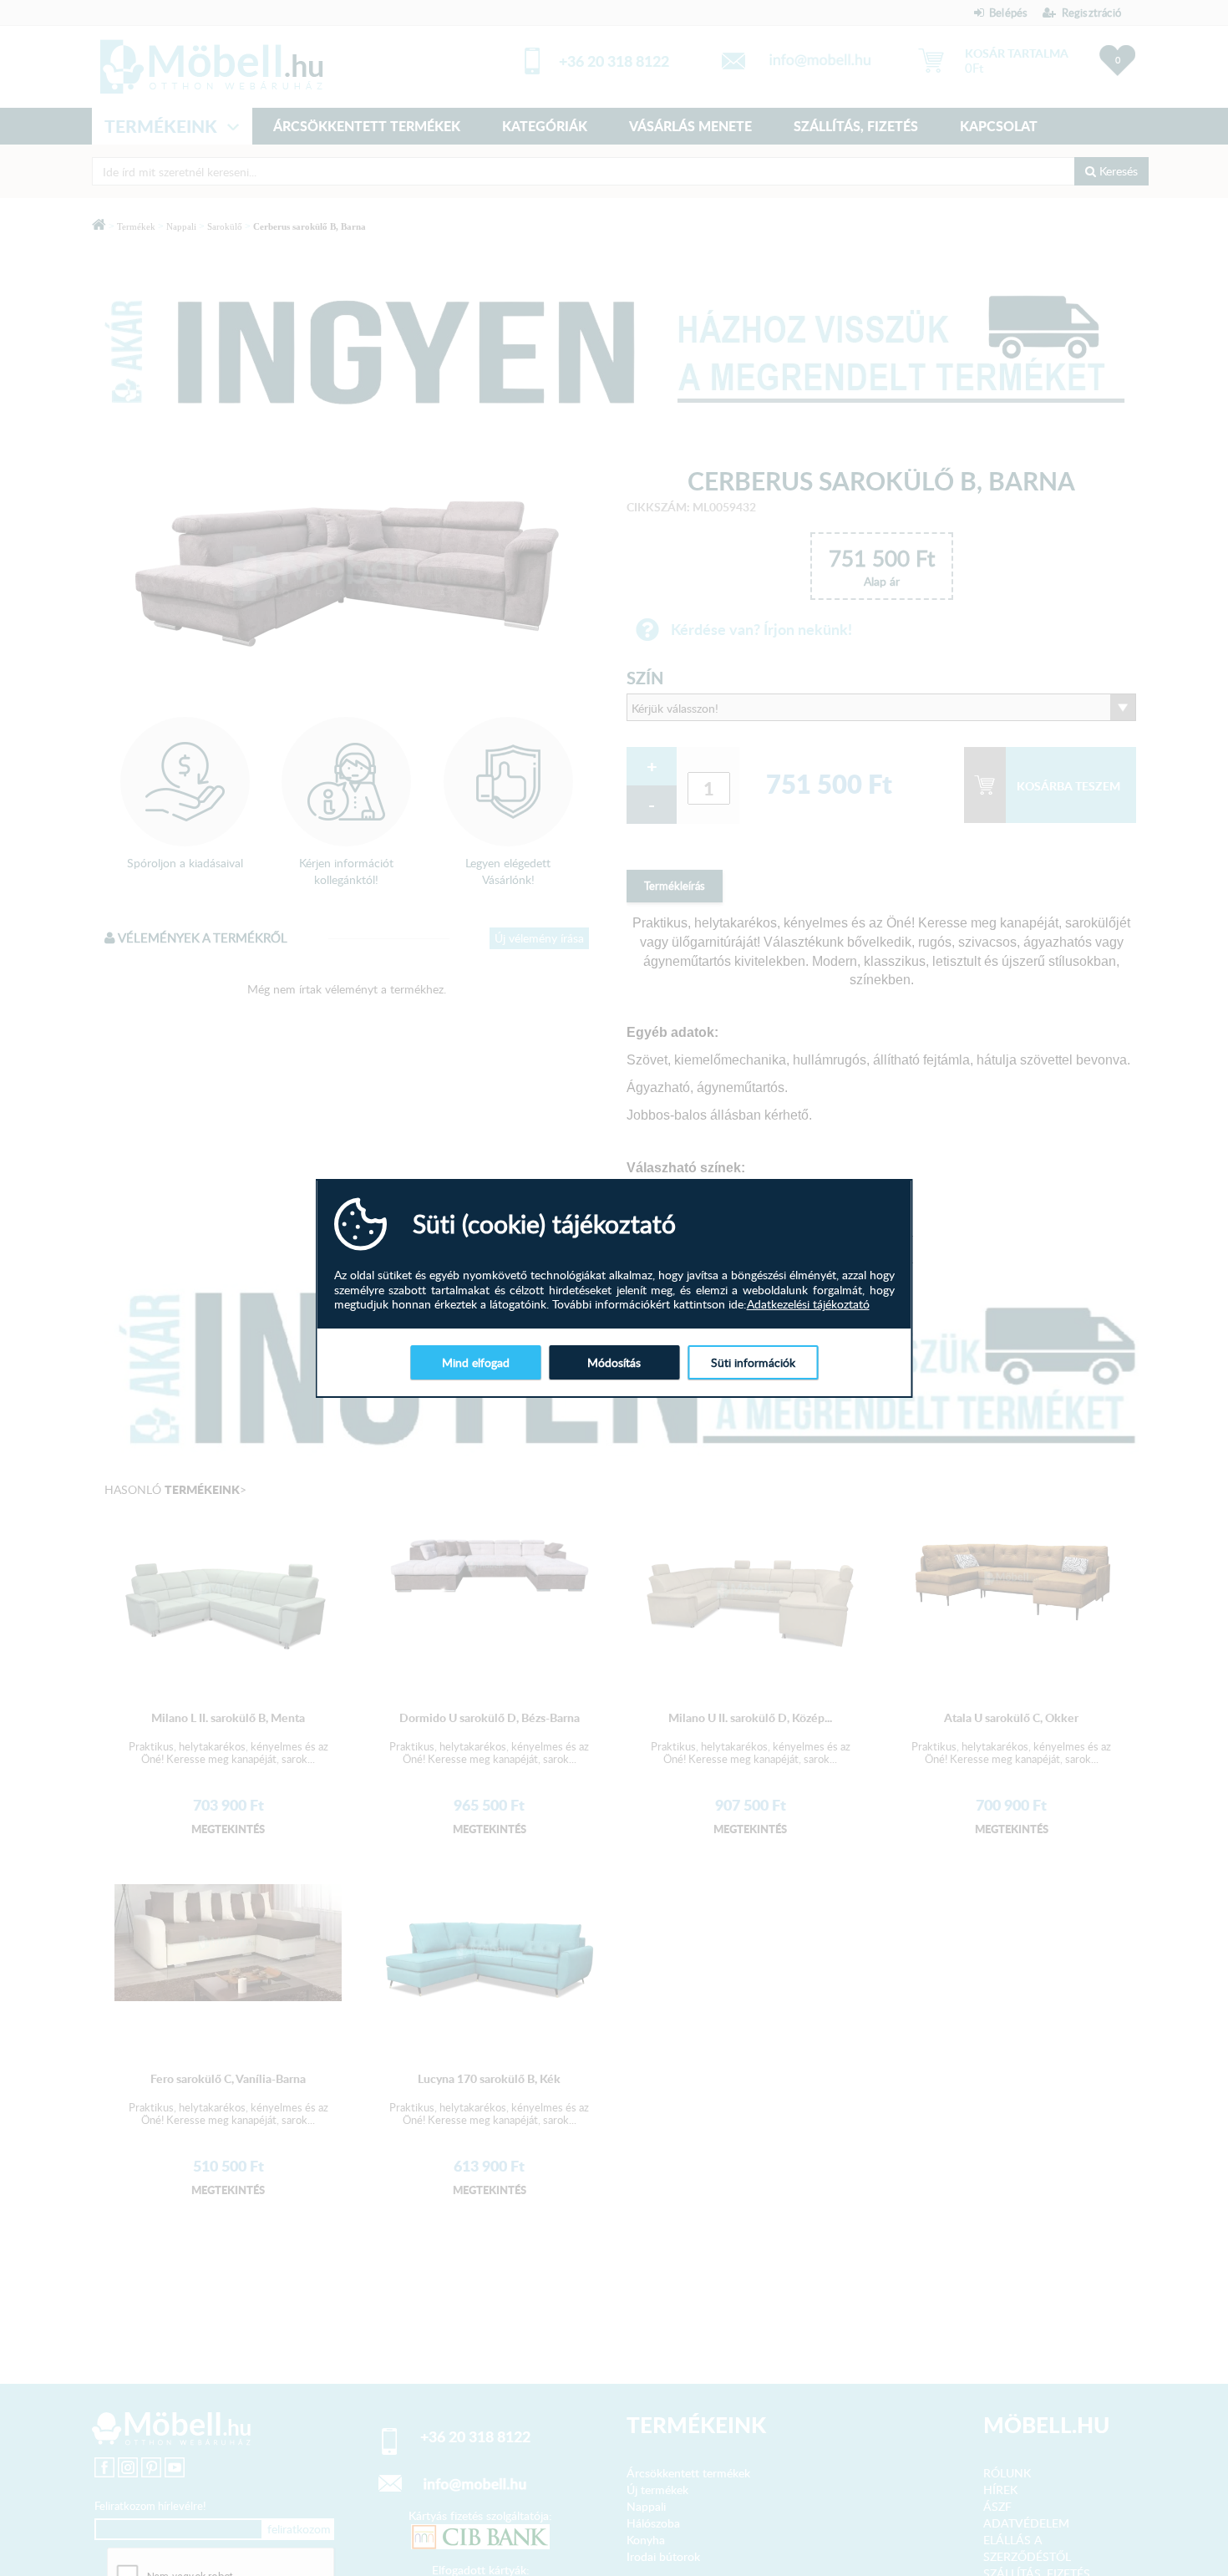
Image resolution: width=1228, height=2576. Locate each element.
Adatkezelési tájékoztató (808, 1304)
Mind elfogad (476, 1362)
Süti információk (753, 1362)
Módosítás (614, 1362)
